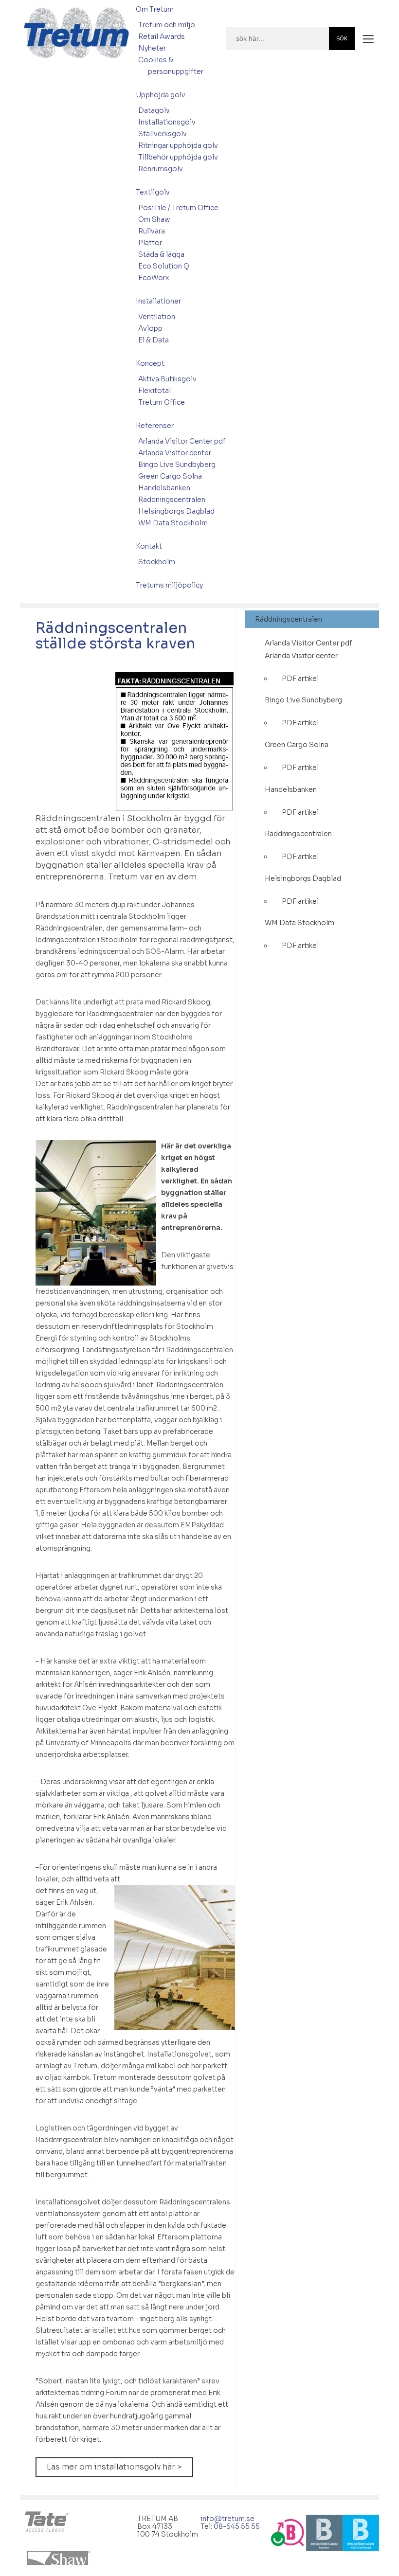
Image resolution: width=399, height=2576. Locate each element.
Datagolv (154, 110)
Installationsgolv (167, 122)
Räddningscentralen (172, 500)
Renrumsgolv (161, 169)
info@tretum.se (227, 2519)
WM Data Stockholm (173, 523)
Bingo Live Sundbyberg (177, 465)
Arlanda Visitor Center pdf (182, 441)
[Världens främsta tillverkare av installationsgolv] (48, 2523)
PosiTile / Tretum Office (178, 208)
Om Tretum (155, 9)
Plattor (150, 243)
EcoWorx (154, 278)
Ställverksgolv (163, 134)
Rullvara (152, 231)
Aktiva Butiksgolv (167, 379)
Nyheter (152, 48)
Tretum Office (162, 402)
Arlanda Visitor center (175, 453)
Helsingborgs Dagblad (176, 511)
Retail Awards (162, 36)
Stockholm (157, 562)
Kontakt (149, 546)
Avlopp (150, 328)
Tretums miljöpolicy (169, 585)
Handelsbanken (164, 488)
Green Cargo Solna (170, 476)
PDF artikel (300, 679)
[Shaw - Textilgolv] (60, 2558)
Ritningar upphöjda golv (178, 145)
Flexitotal (154, 391)
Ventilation (157, 317)
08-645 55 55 (237, 2526)
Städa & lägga (161, 254)
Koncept (150, 363)
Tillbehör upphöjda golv (178, 157)
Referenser (155, 426)
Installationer (158, 301)
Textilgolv (153, 192)
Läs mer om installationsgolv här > (114, 2467)
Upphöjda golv (161, 95)
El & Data (154, 340)
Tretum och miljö (167, 25)
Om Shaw (154, 219)
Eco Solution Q (164, 266)
